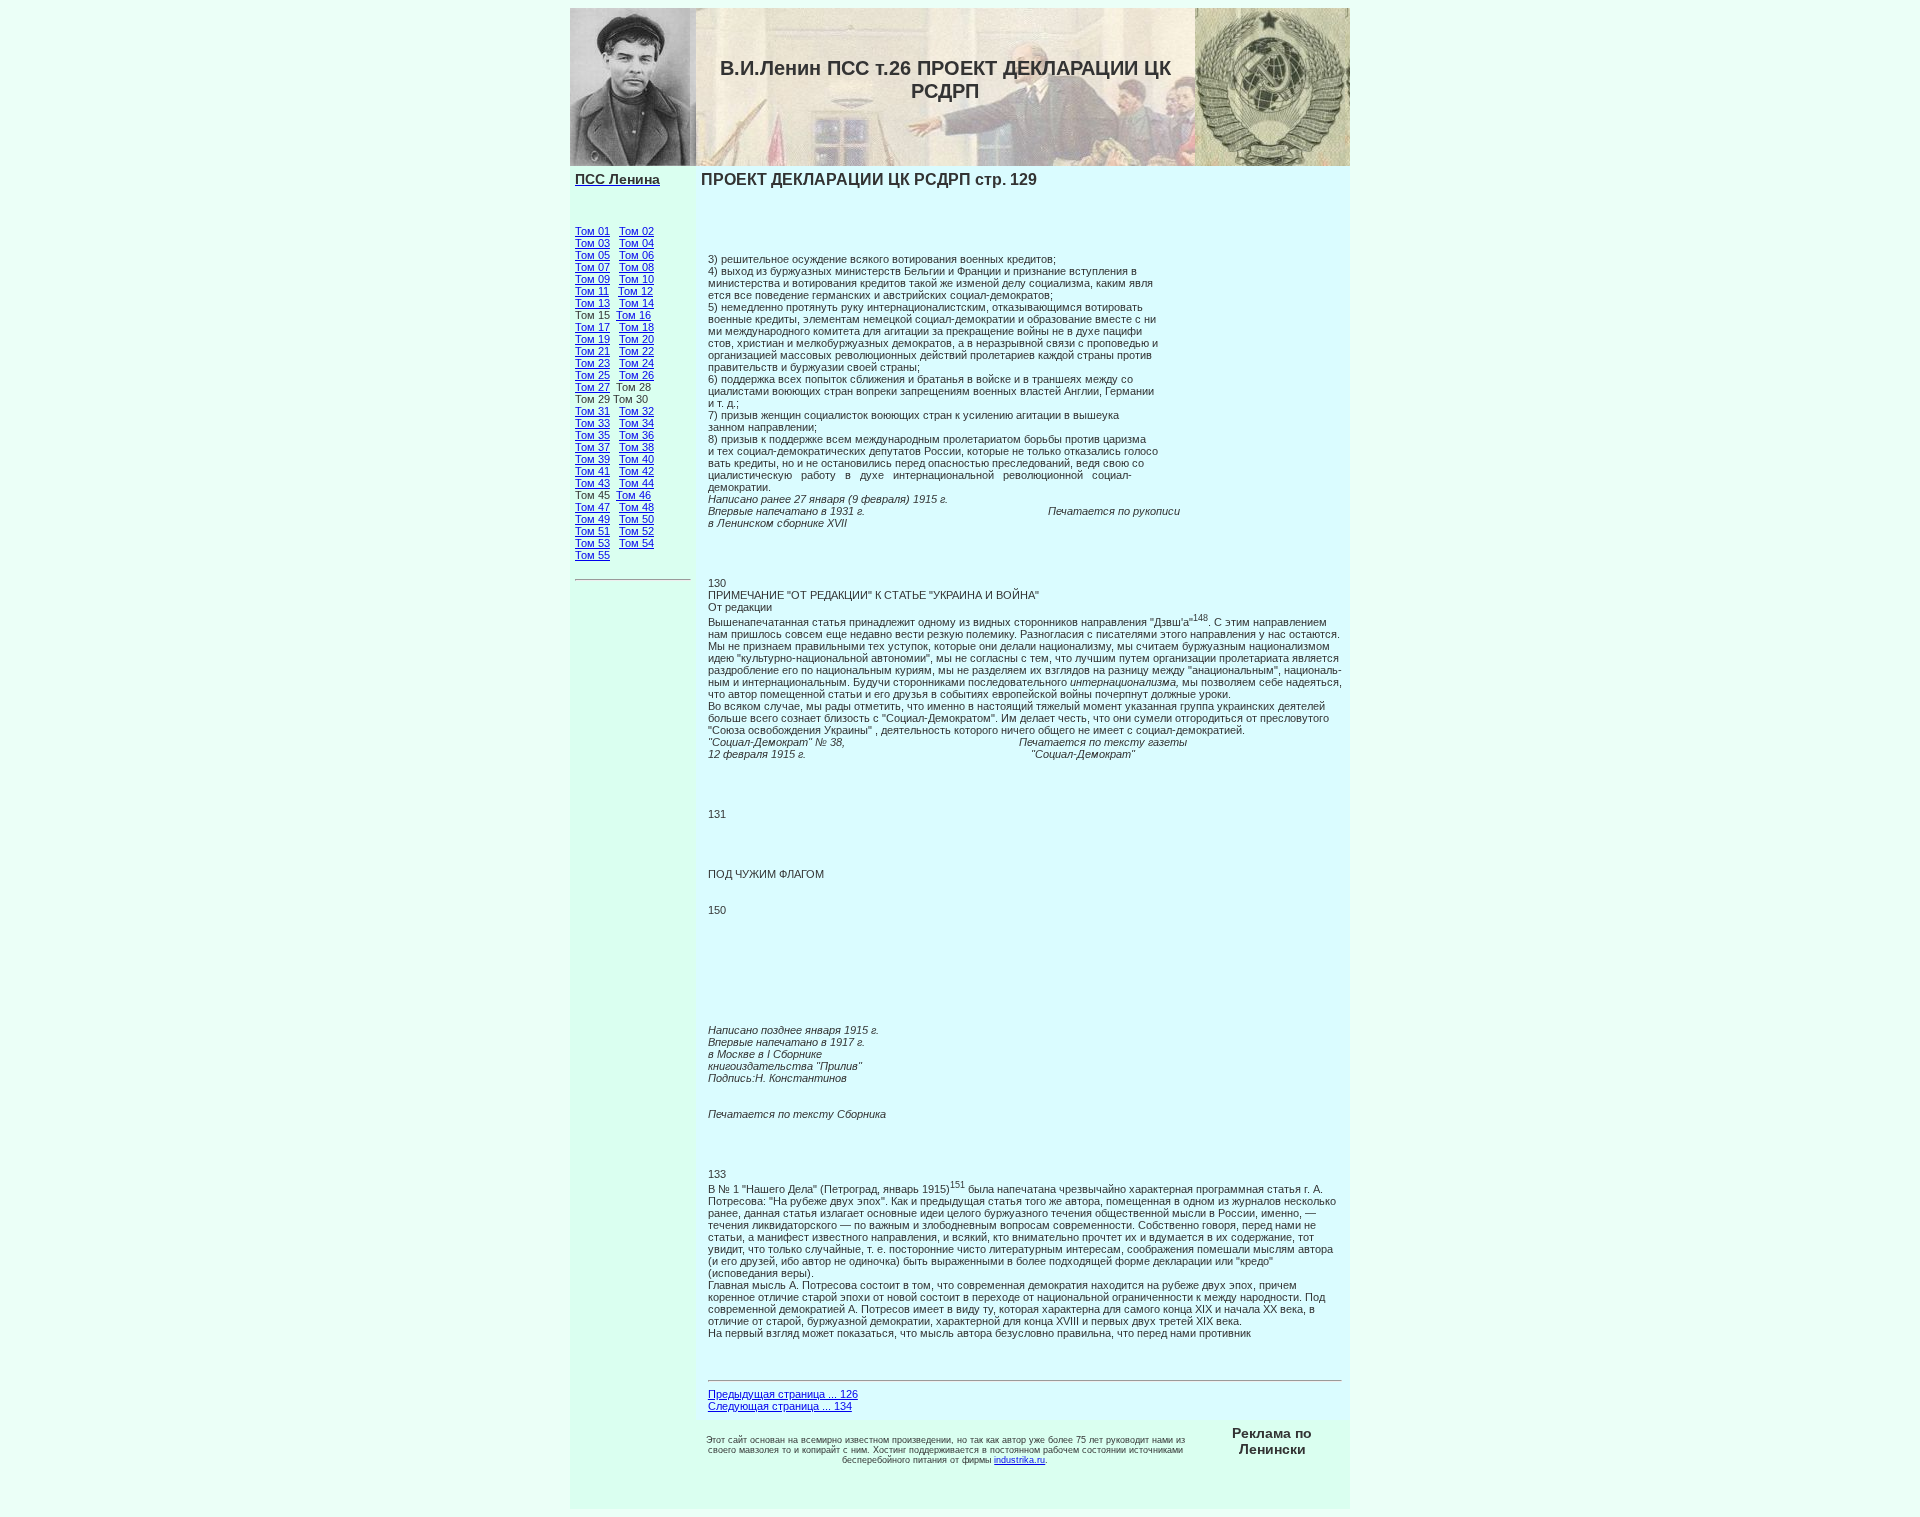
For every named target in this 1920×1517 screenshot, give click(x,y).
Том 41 (592, 471)
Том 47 (592, 507)
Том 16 (633, 315)
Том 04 (636, 243)
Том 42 (636, 471)
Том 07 (592, 267)
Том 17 (592, 327)
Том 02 (636, 231)
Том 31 (592, 411)
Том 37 (592, 447)
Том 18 (636, 327)
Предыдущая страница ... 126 (783, 1394)
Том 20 (636, 339)
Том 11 (592, 291)
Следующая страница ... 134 (780, 1406)
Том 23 (592, 363)
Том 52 (636, 531)
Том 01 (592, 231)
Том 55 (592, 555)
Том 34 (636, 423)
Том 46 (633, 495)
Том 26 (636, 375)
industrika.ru (1019, 1460)
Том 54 (636, 543)
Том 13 (592, 303)
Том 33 (592, 423)
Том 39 (592, 459)
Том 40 (636, 459)
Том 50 (636, 519)
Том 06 (636, 255)
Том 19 (592, 339)
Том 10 (636, 279)
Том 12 (635, 291)
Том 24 (636, 363)
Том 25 (592, 375)
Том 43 (592, 483)
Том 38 (636, 447)
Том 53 (592, 543)
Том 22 (636, 351)
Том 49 (592, 519)
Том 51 (592, 531)
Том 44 (636, 483)
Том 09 (592, 279)
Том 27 (592, 387)
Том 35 (592, 435)
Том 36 (636, 435)
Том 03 (592, 243)
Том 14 (636, 303)
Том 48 (636, 507)
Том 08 (636, 267)
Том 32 (636, 411)
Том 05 (592, 255)
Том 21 (592, 351)
